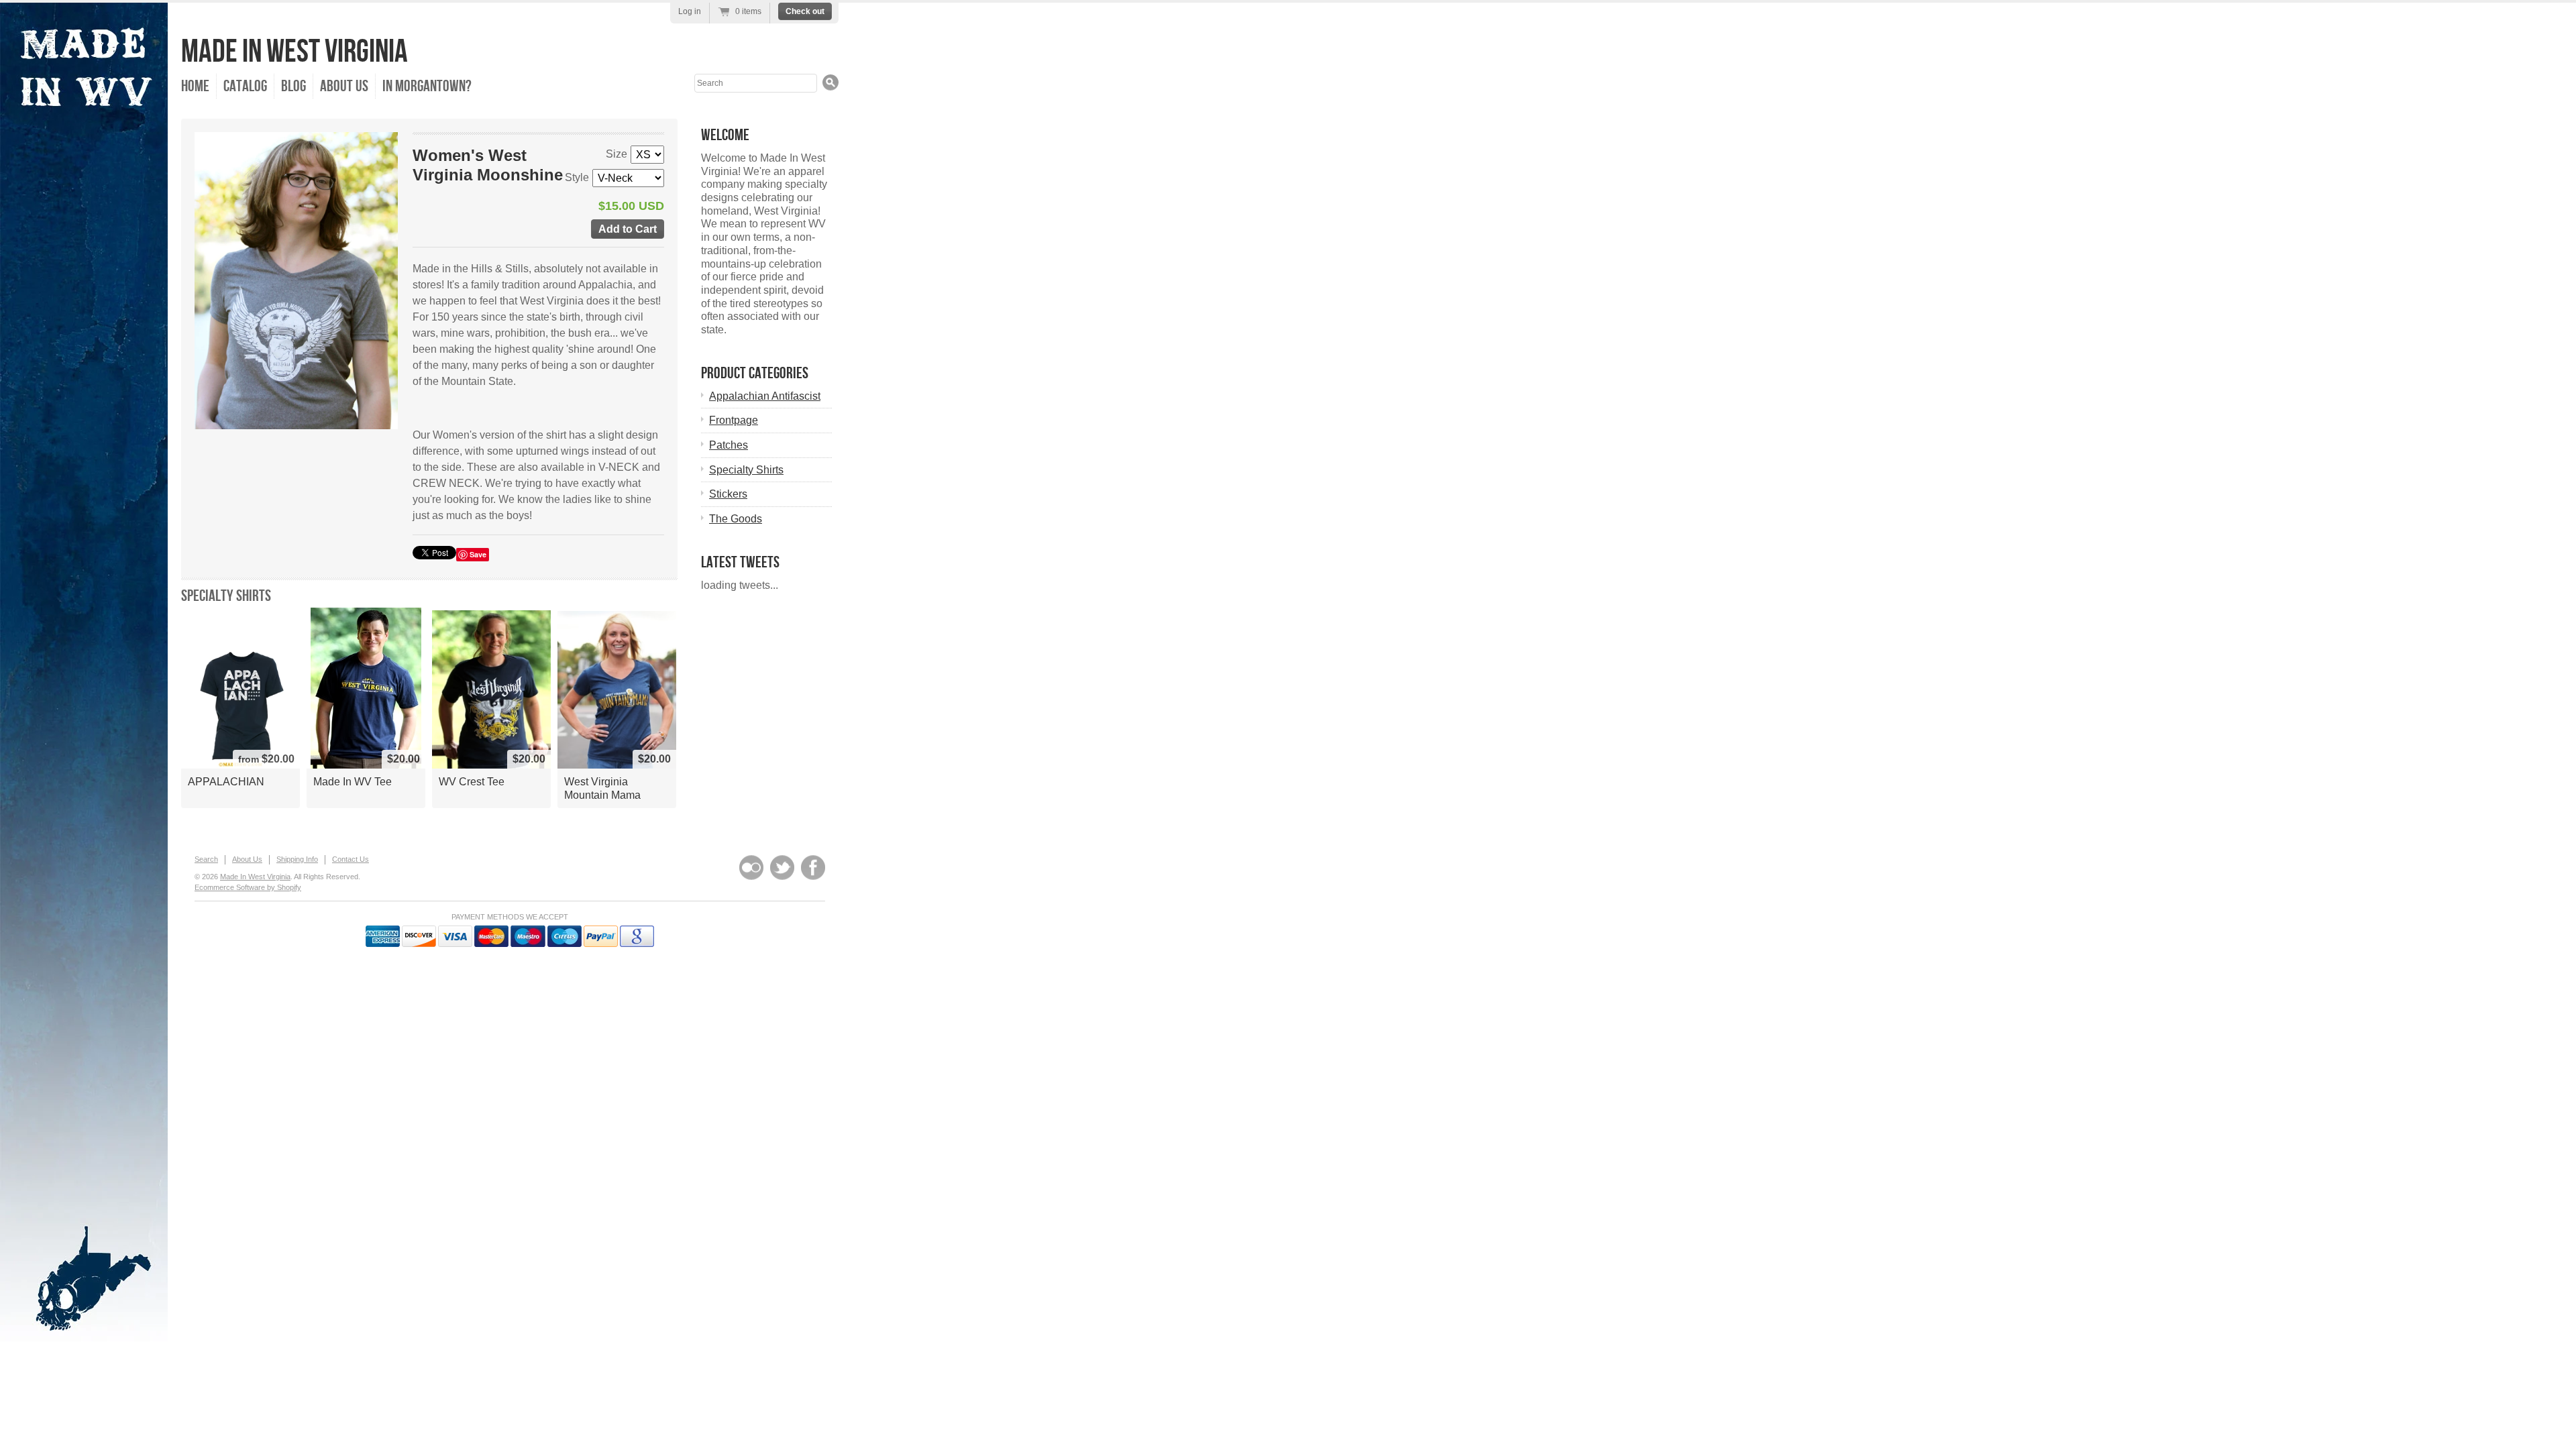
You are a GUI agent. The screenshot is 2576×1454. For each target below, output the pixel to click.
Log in (690, 11)
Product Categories (755, 373)
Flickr (751, 868)
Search (206, 859)
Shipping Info (297, 859)
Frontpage (734, 420)
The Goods (736, 519)
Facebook (813, 868)
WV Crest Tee (472, 782)
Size (616, 154)
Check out (805, 11)
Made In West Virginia (294, 52)
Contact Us (351, 859)
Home (195, 86)
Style (577, 177)
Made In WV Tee (353, 782)
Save (478, 554)
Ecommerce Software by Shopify (248, 887)
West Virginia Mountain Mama (602, 788)
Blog (293, 86)
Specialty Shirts (226, 596)
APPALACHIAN (226, 782)
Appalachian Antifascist (765, 396)
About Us (344, 86)
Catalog (245, 86)
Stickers (728, 494)
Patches (729, 445)
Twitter (782, 868)
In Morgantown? (427, 86)
